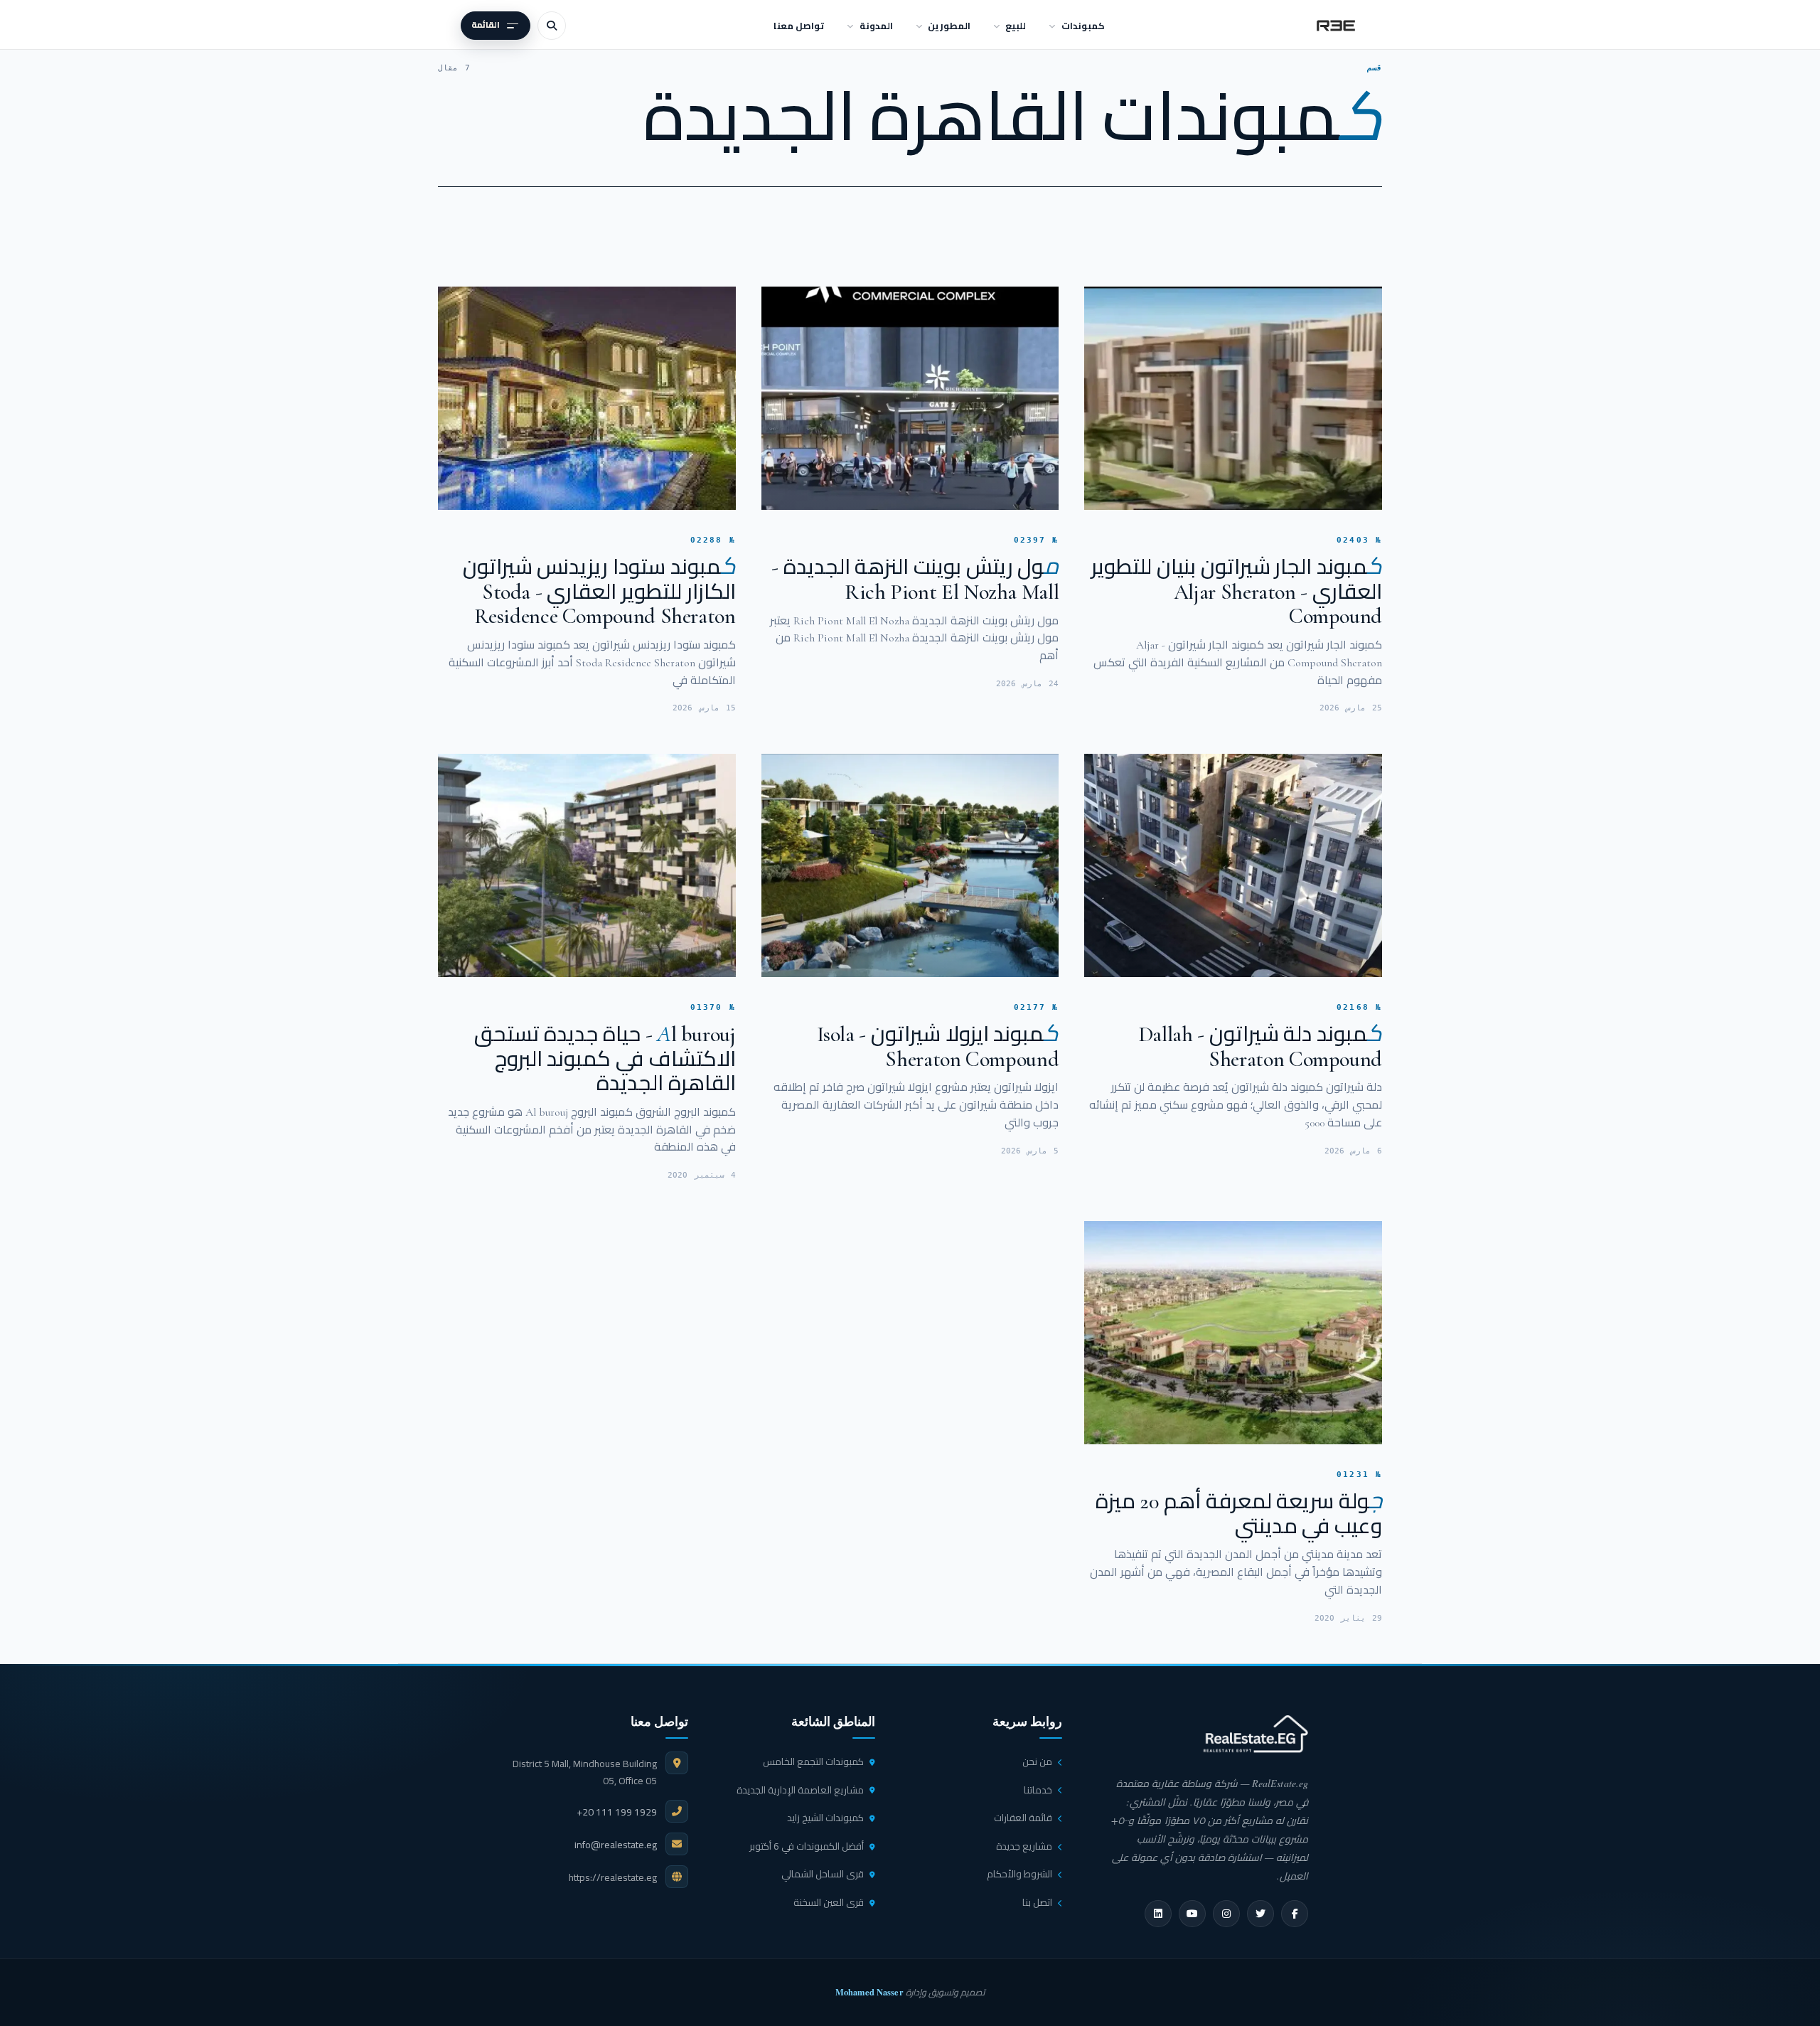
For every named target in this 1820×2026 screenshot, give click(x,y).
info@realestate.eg (616, 1845)
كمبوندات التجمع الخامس (813, 1761)
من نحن (1037, 1761)
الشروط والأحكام (1019, 1874)
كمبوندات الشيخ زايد (825, 1818)
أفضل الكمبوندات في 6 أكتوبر (807, 1846)
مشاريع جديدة (1024, 1846)
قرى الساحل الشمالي (823, 1874)
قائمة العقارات (1023, 1818)
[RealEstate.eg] (1336, 26)
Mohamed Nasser (869, 1992)
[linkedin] (1158, 1914)
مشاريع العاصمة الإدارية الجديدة (800, 1790)
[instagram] (1226, 1914)
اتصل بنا (1037, 1902)
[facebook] (1295, 1914)
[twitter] (1260, 1914)
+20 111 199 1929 (617, 1812)
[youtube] (1192, 1914)
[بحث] (552, 26)
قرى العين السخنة (829, 1902)
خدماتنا (1038, 1790)
